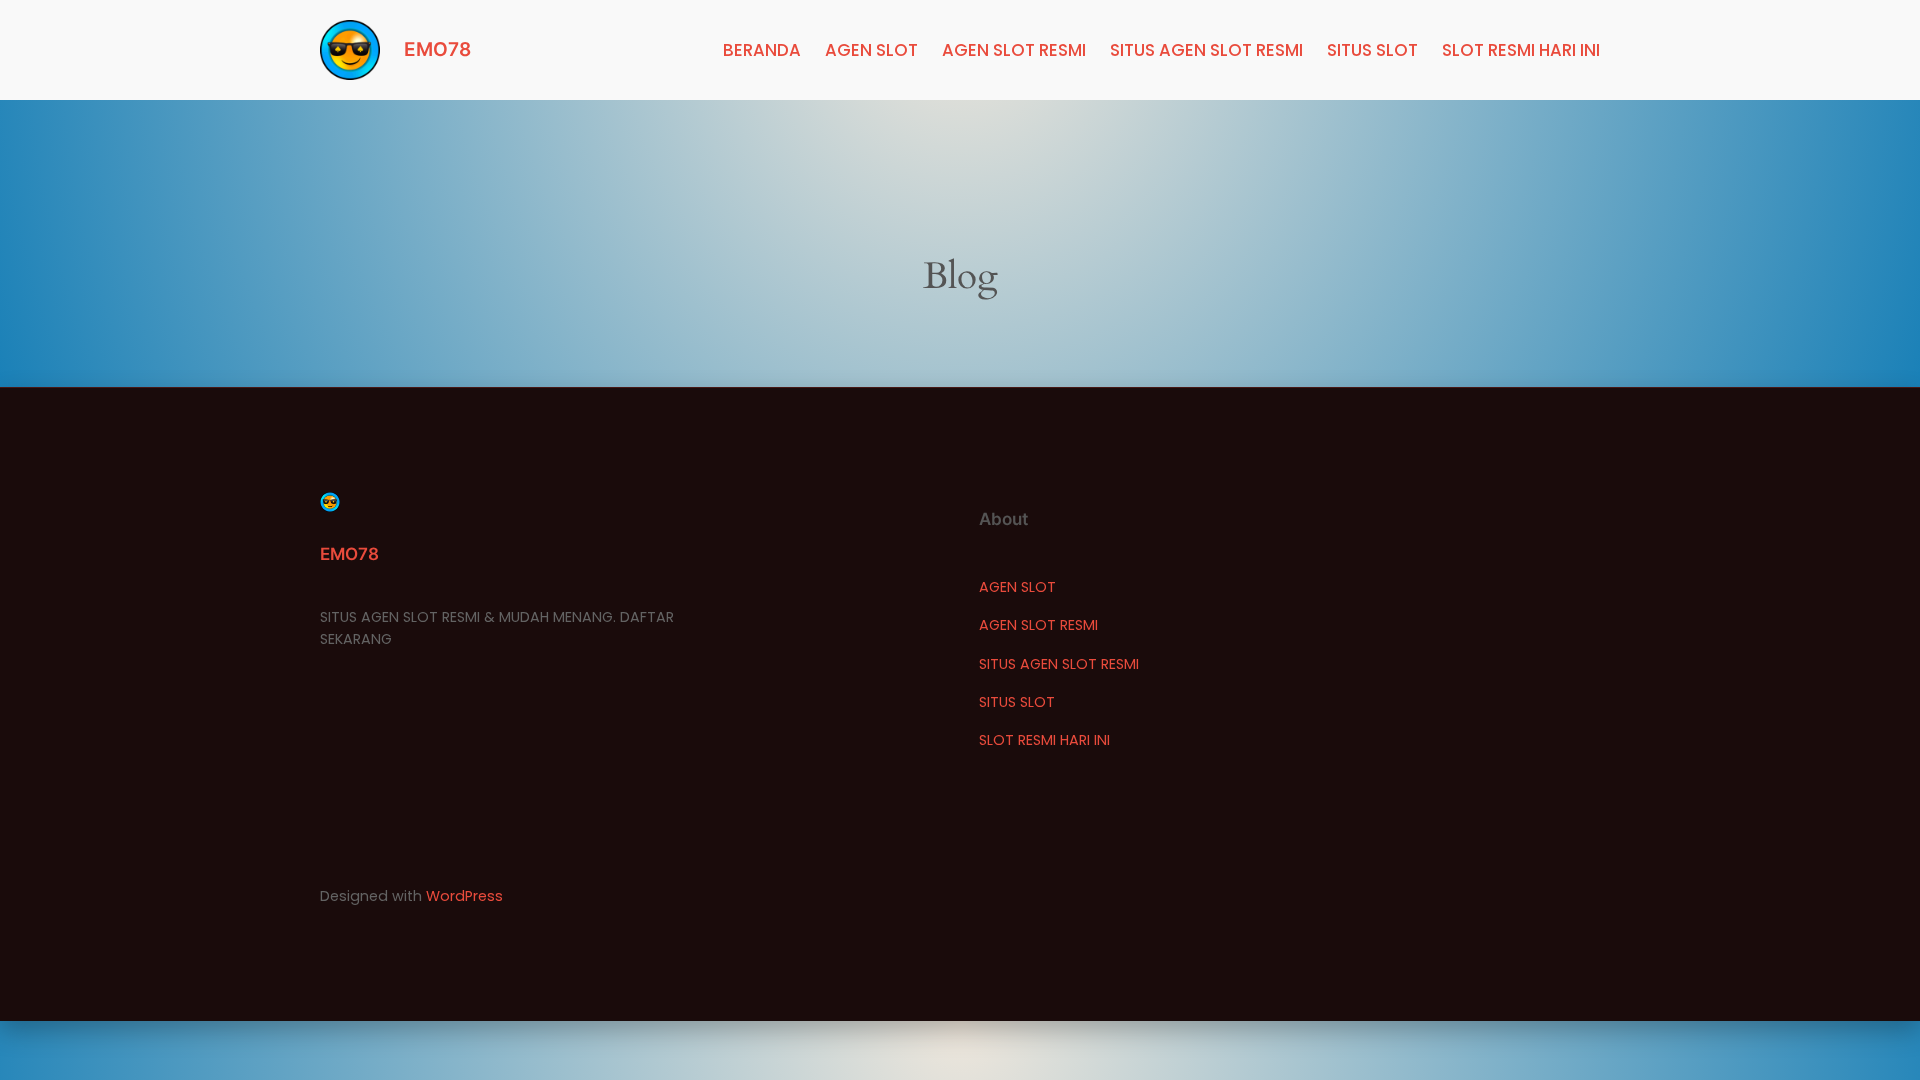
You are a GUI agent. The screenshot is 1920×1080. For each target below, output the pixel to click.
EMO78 (437, 49)
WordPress (464, 896)
